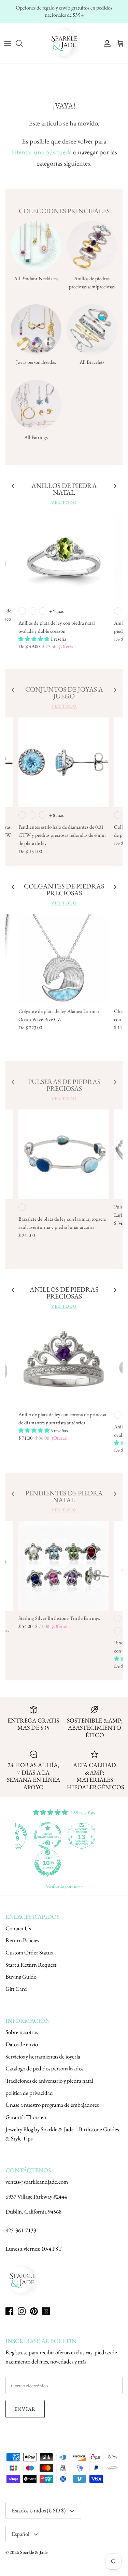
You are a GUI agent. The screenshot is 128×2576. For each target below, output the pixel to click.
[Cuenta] (105, 43)
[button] (34, 639)
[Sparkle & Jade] (64, 43)
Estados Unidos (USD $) (39, 2510)
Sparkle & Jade (34, 2552)
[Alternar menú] (8, 43)
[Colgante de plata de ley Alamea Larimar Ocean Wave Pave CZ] (63, 959)
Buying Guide (21, 1977)
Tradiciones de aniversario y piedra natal (49, 2081)
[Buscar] (23, 43)
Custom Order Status (29, 1952)
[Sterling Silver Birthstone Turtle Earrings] (63, 1566)
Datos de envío (22, 2044)
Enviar (25, 2409)
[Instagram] (22, 2311)
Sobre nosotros (22, 2032)
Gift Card (16, 1989)
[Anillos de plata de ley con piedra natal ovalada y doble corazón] (63, 558)
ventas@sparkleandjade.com (37, 2182)
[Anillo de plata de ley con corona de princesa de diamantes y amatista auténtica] (63, 1362)
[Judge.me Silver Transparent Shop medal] (48, 1836)
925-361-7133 (21, 2230)
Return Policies (22, 1940)
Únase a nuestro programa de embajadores (52, 2105)
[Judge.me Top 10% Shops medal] (48, 1863)
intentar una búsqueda (41, 152)
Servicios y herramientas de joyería (43, 2056)
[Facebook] (9, 2311)
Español (20, 2534)
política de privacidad (29, 2093)
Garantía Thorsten (26, 2117)
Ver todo (64, 502)
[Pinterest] (34, 2311)
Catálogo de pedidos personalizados (44, 2068)
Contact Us (18, 1928)
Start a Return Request (31, 1965)
